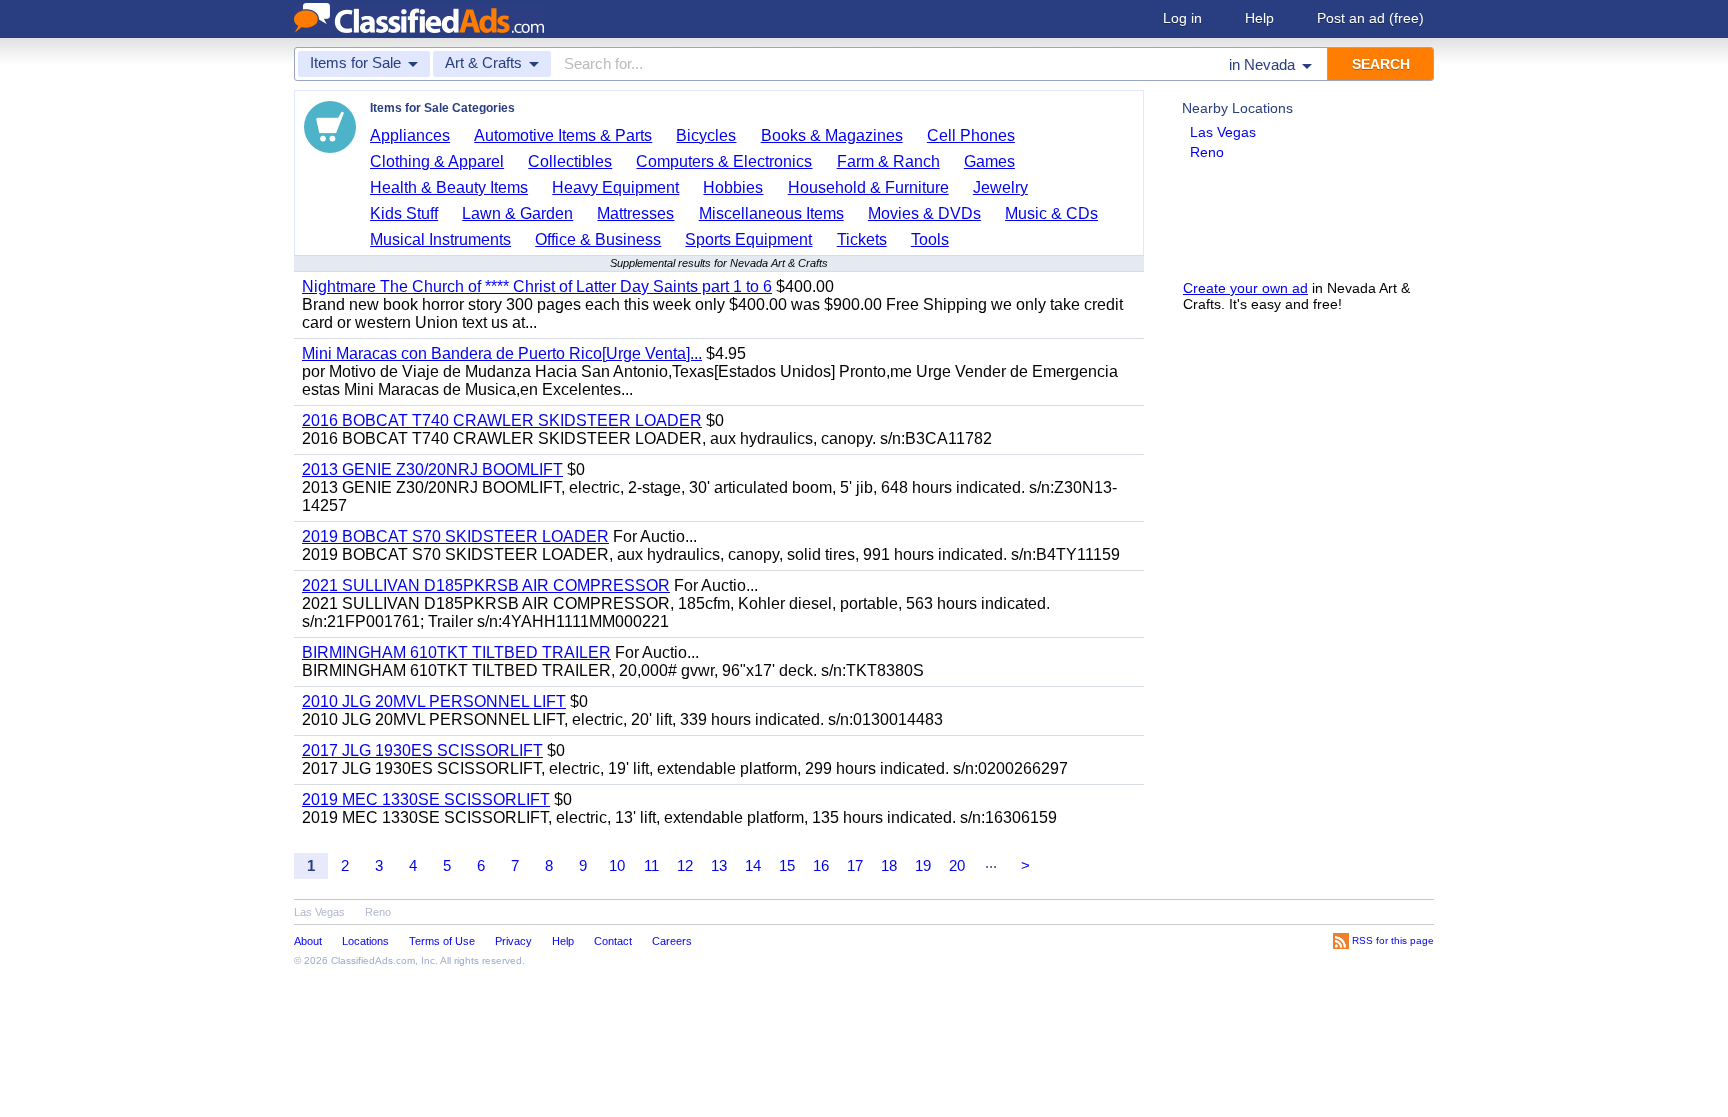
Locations (365, 941)
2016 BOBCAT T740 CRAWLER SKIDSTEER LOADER (502, 420)
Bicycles (706, 135)
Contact (613, 941)
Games (989, 161)
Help (1259, 18)
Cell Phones (971, 135)
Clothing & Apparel (437, 161)
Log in (1182, 18)
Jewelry (1000, 187)
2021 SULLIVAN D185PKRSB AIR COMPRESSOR (486, 585)
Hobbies (733, 187)
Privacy (513, 941)
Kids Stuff (404, 213)
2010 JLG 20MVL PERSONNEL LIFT (434, 701)
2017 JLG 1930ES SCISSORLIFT (422, 750)
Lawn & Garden (517, 213)
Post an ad (1370, 18)
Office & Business (598, 239)
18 (889, 865)
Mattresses (635, 213)
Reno (1207, 152)
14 (753, 865)
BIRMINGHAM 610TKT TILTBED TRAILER (456, 652)
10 (617, 865)
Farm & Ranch (888, 161)
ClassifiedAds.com (373, 960)
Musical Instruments (440, 239)
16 (821, 865)
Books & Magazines (832, 135)
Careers (672, 941)
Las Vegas (1223, 132)
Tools (930, 239)
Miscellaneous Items (771, 213)
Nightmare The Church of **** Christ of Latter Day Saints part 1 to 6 (537, 286)
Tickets (862, 239)
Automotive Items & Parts (563, 135)
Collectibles (570, 161)
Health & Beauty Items (449, 187)
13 (719, 865)
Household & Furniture (868, 187)
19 (923, 865)
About (308, 941)
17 (855, 865)
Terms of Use (442, 941)
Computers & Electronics (724, 161)
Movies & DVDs (924, 213)
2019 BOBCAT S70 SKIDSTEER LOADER (455, 536)
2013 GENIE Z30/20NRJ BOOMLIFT (432, 469)
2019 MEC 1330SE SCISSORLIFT (426, 799)
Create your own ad (1245, 288)
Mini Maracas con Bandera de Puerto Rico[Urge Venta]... (502, 353)
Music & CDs (1051, 213)
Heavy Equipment (615, 187)
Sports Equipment (748, 239)
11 (651, 865)
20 (957, 865)
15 (787, 865)
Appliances (410, 135)
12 (685, 865)
